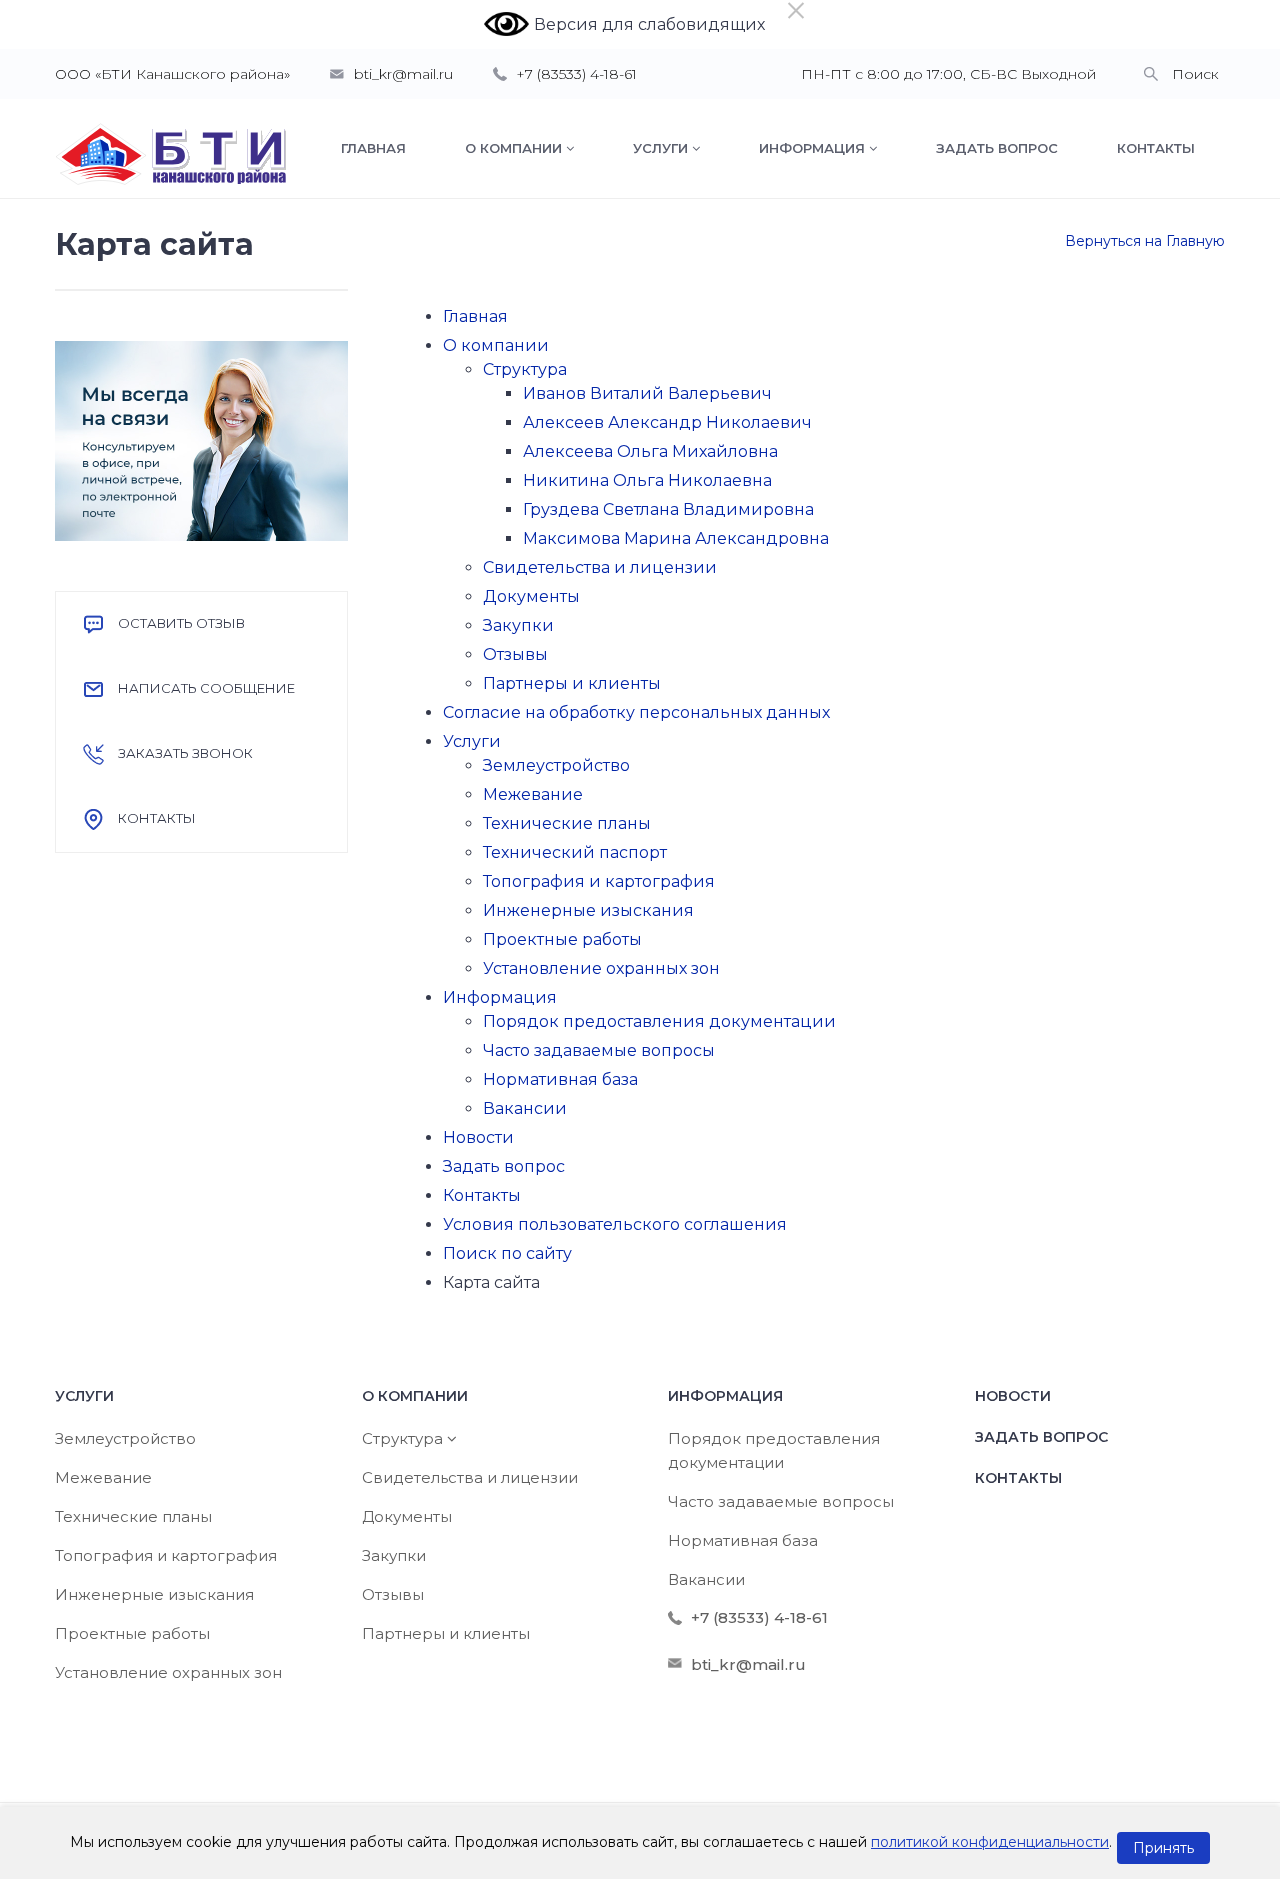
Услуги (472, 741)
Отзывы (515, 654)
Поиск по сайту (507, 1253)
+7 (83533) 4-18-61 (576, 74)
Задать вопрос (504, 1166)
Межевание (533, 794)
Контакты (482, 1195)
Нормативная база (560, 1079)
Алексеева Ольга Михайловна (650, 451)
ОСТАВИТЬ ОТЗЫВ (181, 623)
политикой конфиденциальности (990, 1842)
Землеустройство (556, 765)
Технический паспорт (575, 852)
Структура (525, 369)
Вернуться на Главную (1145, 241)
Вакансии (525, 1108)
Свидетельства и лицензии (600, 567)
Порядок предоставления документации (659, 1021)
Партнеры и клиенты (572, 683)
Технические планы (567, 823)
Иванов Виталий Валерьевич (647, 393)
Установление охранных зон (601, 968)
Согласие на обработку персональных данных (636, 712)
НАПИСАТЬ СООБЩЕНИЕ (206, 688)
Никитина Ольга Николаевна (647, 480)
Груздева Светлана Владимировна (668, 509)
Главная (475, 316)
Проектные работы (562, 939)
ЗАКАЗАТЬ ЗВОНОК (185, 753)
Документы (531, 596)
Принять (1163, 1848)
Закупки (518, 625)
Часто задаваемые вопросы (599, 1050)
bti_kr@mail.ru (403, 74)
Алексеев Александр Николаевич (667, 422)
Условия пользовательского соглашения (615, 1224)
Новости (478, 1137)
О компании (496, 345)
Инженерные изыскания (588, 910)
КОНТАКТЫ (157, 818)
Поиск (1195, 74)
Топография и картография (599, 881)
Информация (500, 997)
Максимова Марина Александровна (676, 538)
